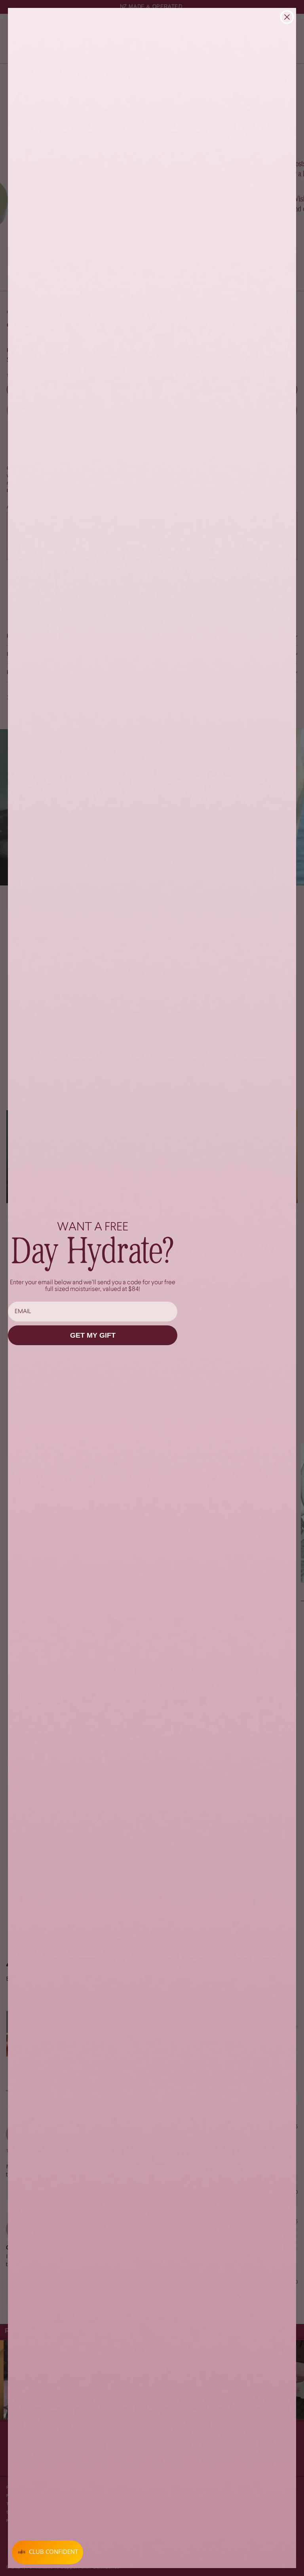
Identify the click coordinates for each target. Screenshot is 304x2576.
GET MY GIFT (93, 1335)
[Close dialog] (287, 17)
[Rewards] (47, 2552)
